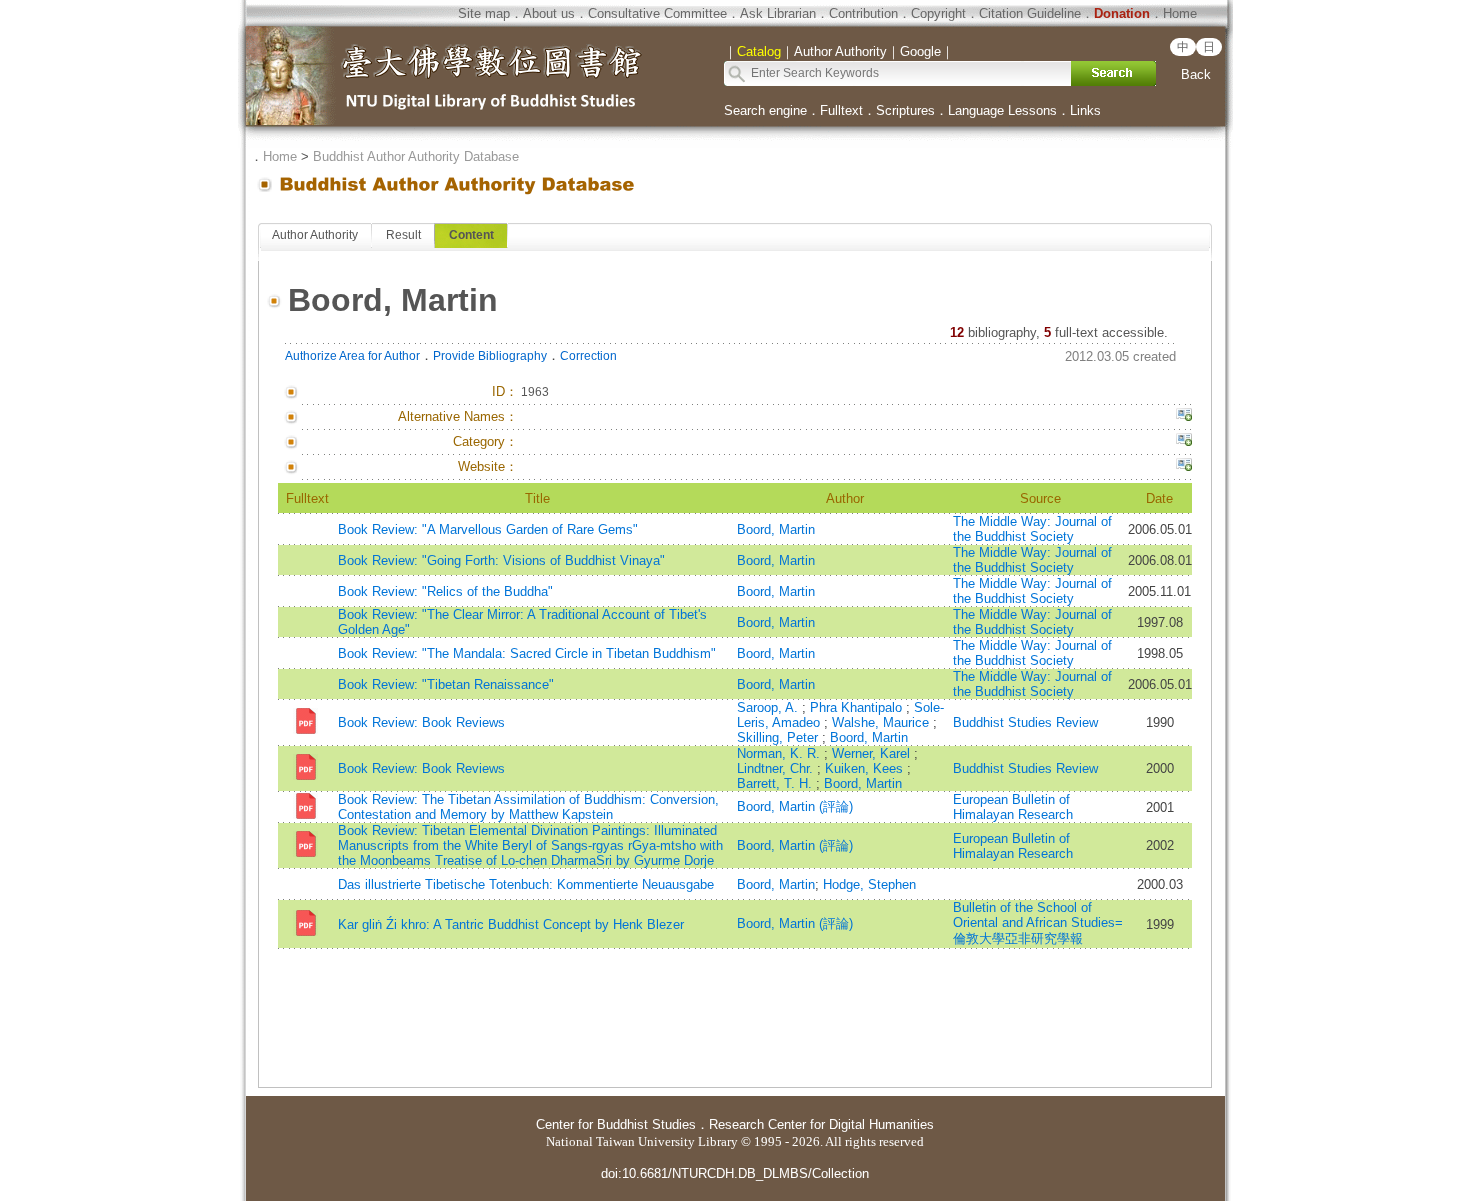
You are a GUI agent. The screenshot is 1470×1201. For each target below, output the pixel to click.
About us (549, 13)
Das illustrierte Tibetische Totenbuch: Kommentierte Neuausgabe (526, 884)
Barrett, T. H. (776, 783)
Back (1196, 74)
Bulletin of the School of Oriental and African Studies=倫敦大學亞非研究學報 (1038, 923)
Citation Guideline (1030, 13)
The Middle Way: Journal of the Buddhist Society (1032, 529)
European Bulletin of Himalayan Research (1013, 807)
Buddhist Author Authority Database (416, 156)
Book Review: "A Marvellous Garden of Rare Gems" (488, 529)
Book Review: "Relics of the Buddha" (445, 591)
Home (1180, 13)
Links (1085, 110)
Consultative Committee (657, 13)
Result (403, 235)
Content (471, 235)
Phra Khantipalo (858, 707)
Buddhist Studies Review (1025, 722)
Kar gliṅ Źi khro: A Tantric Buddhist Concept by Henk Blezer (511, 924)
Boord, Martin (776, 529)
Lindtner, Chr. (777, 768)
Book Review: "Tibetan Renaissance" (446, 684)
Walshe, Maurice (882, 722)
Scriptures (905, 110)
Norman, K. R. (780, 753)
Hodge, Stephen (869, 884)
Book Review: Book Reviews (421, 722)
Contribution (863, 13)
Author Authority (315, 235)
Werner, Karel (873, 753)
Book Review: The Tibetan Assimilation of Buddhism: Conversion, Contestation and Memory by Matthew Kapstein (528, 807)
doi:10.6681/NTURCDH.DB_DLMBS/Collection (735, 1173)
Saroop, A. (769, 707)
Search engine (765, 110)
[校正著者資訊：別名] (1184, 417)
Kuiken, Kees (866, 768)
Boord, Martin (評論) (795, 806)
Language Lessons (1002, 110)
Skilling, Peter (779, 737)
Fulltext (841, 110)
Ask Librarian (778, 13)
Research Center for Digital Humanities (821, 1124)
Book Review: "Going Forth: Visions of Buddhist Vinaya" (501, 560)
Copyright (938, 13)
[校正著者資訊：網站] (1184, 467)
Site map (484, 13)
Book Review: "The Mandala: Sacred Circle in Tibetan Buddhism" (527, 653)
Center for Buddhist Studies (616, 1124)
